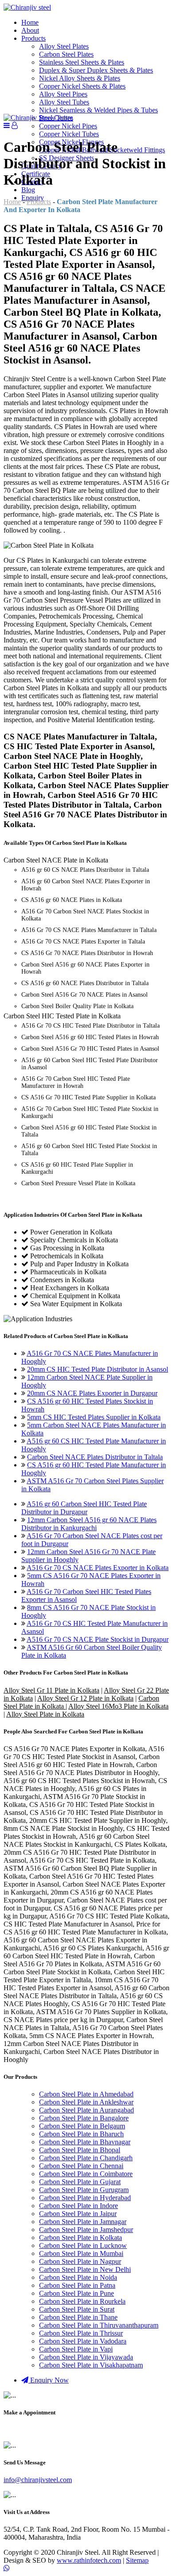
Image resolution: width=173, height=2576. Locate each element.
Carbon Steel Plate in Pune (77, 2293)
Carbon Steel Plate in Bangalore (84, 2118)
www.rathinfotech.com (89, 2560)
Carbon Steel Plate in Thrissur (81, 2333)
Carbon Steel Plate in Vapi (76, 2349)
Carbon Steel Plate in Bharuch (81, 2134)
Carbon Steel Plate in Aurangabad (86, 2110)
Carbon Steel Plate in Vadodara (83, 2341)
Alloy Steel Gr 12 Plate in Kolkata (85, 1698)
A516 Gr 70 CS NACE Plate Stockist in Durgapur (98, 1639)
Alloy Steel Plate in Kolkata (45, 1714)
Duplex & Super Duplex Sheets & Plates (96, 70)
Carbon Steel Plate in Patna (77, 2285)
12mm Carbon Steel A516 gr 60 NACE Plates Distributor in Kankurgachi (89, 1524)
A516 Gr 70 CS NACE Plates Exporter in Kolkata (98, 1568)
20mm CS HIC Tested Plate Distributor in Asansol (98, 1369)
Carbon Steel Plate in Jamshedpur (86, 2230)
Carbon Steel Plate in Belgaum (82, 2126)
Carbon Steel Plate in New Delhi (85, 2269)
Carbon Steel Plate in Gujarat (80, 2182)
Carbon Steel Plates (66, 54)
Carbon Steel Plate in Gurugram (84, 2190)
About (30, 30)
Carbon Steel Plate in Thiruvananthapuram (99, 2325)
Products (33, 38)
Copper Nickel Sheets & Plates (82, 86)
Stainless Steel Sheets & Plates (82, 62)
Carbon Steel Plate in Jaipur (78, 2214)
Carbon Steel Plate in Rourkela (82, 2301)
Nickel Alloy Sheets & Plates (80, 78)
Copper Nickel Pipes (68, 126)
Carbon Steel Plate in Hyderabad (85, 2198)
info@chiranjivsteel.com (38, 2480)
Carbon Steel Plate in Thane (78, 2317)
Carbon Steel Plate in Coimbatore (86, 2174)
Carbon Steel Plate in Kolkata (81, 2238)
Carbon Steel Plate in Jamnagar (83, 2222)
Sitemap (137, 2560)
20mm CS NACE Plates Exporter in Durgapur (92, 1393)
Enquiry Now (49, 2380)
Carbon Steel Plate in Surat (77, 2309)
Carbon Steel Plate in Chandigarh (86, 2158)
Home (30, 22)
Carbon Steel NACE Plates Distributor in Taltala (95, 1457)
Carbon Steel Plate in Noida (78, 2277)
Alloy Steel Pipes (63, 94)
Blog (28, 190)
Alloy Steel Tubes (64, 102)
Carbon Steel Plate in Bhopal (80, 2150)
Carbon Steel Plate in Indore (79, 2206)
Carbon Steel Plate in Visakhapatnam (91, 2365)
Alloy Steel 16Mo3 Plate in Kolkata (118, 1706)
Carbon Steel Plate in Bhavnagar (85, 2142)
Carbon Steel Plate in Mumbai (81, 2253)
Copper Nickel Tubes (69, 134)
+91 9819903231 (28, 2430)
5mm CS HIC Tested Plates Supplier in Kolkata (94, 1417)
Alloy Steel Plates (64, 46)
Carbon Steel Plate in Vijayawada (86, 2357)
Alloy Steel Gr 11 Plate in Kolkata (51, 1690)
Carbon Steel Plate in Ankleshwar (86, 2102)
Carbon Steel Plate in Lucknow (83, 2245)
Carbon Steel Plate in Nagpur (80, 2261)
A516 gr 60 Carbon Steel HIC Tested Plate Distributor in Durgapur (84, 1508)
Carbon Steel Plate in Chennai (81, 2166)
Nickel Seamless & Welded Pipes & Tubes (98, 110)
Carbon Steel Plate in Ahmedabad (86, 2094)
